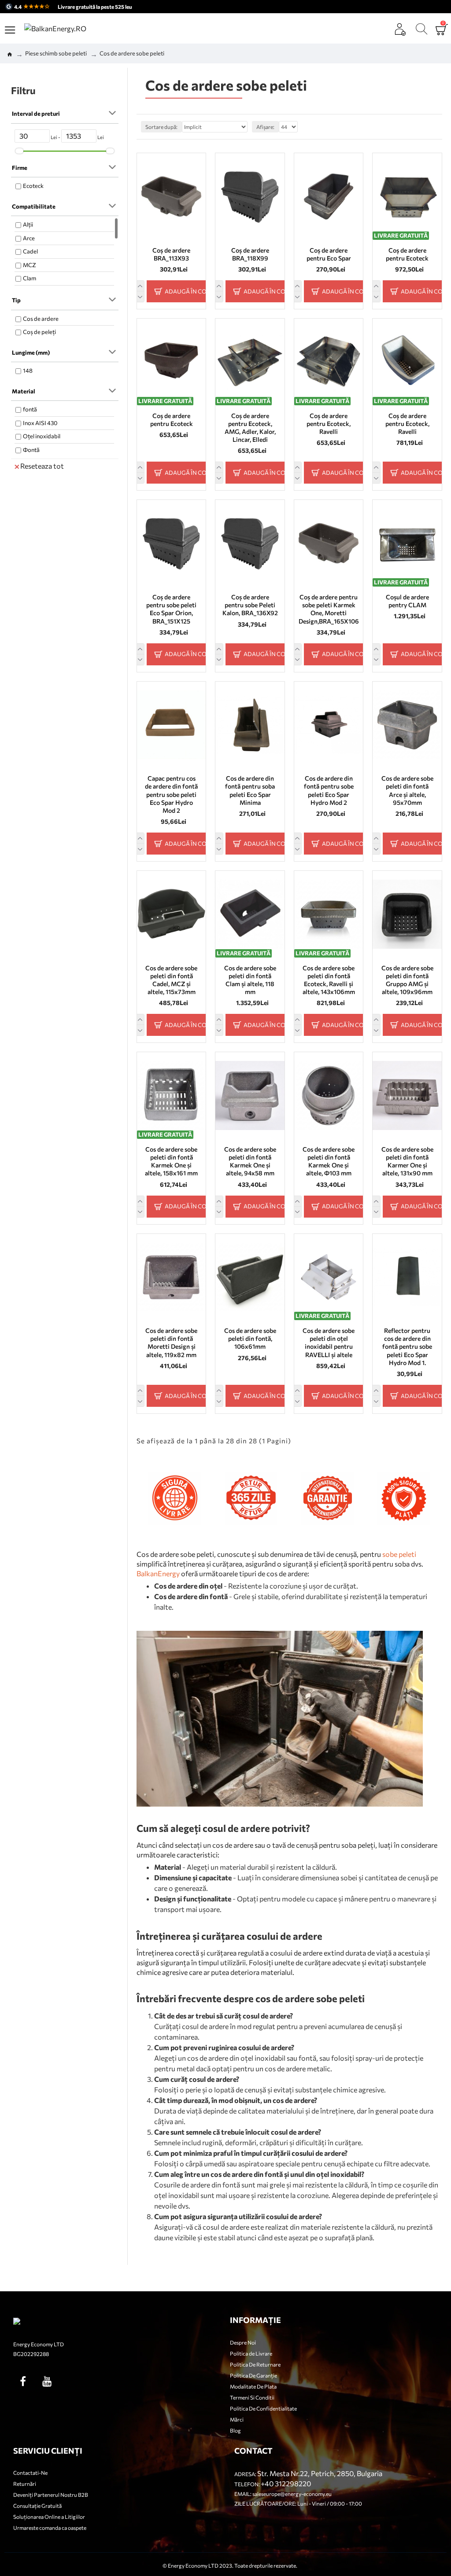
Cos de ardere (41, 319)
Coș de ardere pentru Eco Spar (329, 254)
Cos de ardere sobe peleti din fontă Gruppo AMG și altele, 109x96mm (407, 980)
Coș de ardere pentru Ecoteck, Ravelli (329, 424)
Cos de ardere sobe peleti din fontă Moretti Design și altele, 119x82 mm (171, 1343)
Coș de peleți (39, 332)
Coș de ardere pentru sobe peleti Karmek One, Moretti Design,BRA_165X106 (329, 609)
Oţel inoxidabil (42, 436)
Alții (28, 224)
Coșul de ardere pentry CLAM (407, 601)
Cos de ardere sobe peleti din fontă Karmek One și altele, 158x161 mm (171, 1161)
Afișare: (265, 127)
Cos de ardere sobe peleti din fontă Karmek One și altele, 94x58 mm (250, 1161)
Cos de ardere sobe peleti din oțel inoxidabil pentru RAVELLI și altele (329, 1343)
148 (28, 371)
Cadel (30, 251)
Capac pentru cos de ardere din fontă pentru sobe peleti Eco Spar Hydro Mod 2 (171, 794)
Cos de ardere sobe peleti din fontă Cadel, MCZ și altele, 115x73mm (171, 980)
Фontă (31, 450)
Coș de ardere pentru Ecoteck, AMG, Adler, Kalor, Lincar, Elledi (250, 428)
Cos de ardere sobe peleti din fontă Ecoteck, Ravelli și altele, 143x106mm (329, 980)
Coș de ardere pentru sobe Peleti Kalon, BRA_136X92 (250, 605)
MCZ (30, 265)
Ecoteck (33, 186)
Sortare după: (161, 127)
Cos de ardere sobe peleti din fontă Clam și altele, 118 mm (250, 980)
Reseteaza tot (42, 466)
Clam (30, 278)
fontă (30, 409)
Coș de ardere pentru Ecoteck (407, 254)
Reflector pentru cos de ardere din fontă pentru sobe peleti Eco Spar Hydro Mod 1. (407, 1347)
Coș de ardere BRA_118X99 (250, 254)
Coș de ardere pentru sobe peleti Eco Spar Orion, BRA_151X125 (171, 609)
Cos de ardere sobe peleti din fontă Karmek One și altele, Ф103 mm (329, 1161)
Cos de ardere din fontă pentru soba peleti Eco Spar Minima (250, 790)
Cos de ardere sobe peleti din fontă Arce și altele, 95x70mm (407, 790)
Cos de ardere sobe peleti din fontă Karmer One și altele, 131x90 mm (407, 1161)
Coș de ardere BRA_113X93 (171, 254)
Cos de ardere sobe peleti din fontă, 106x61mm (250, 1338)
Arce (29, 238)
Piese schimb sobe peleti (56, 53)
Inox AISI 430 (40, 423)
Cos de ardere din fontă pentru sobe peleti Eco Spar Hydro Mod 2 (329, 790)
